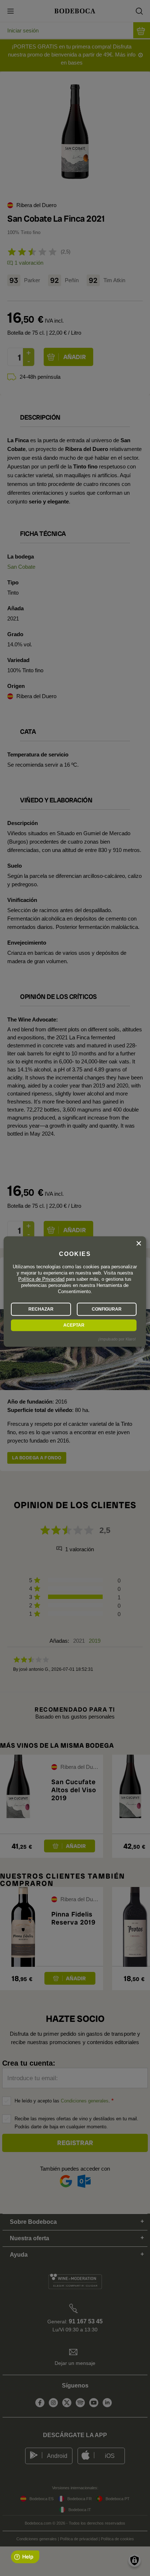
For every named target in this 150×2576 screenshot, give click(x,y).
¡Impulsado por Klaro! (117, 1339)
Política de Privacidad (41, 1279)
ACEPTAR (74, 1325)
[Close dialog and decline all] (139, 1244)
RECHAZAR (41, 1309)
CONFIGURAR (107, 1309)
